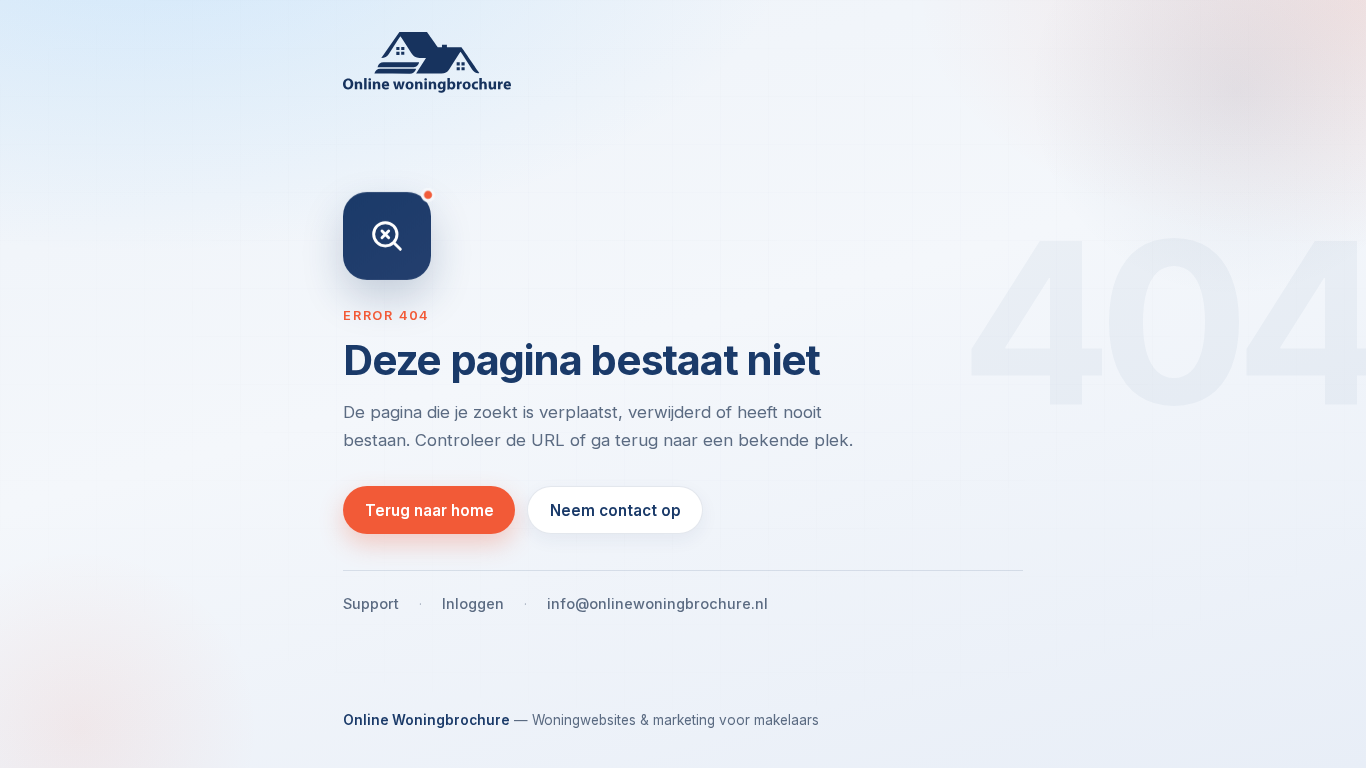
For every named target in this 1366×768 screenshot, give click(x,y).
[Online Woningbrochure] (683, 62)
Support (371, 603)
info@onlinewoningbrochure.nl (657, 603)
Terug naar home (429, 510)
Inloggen (473, 603)
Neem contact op (615, 510)
